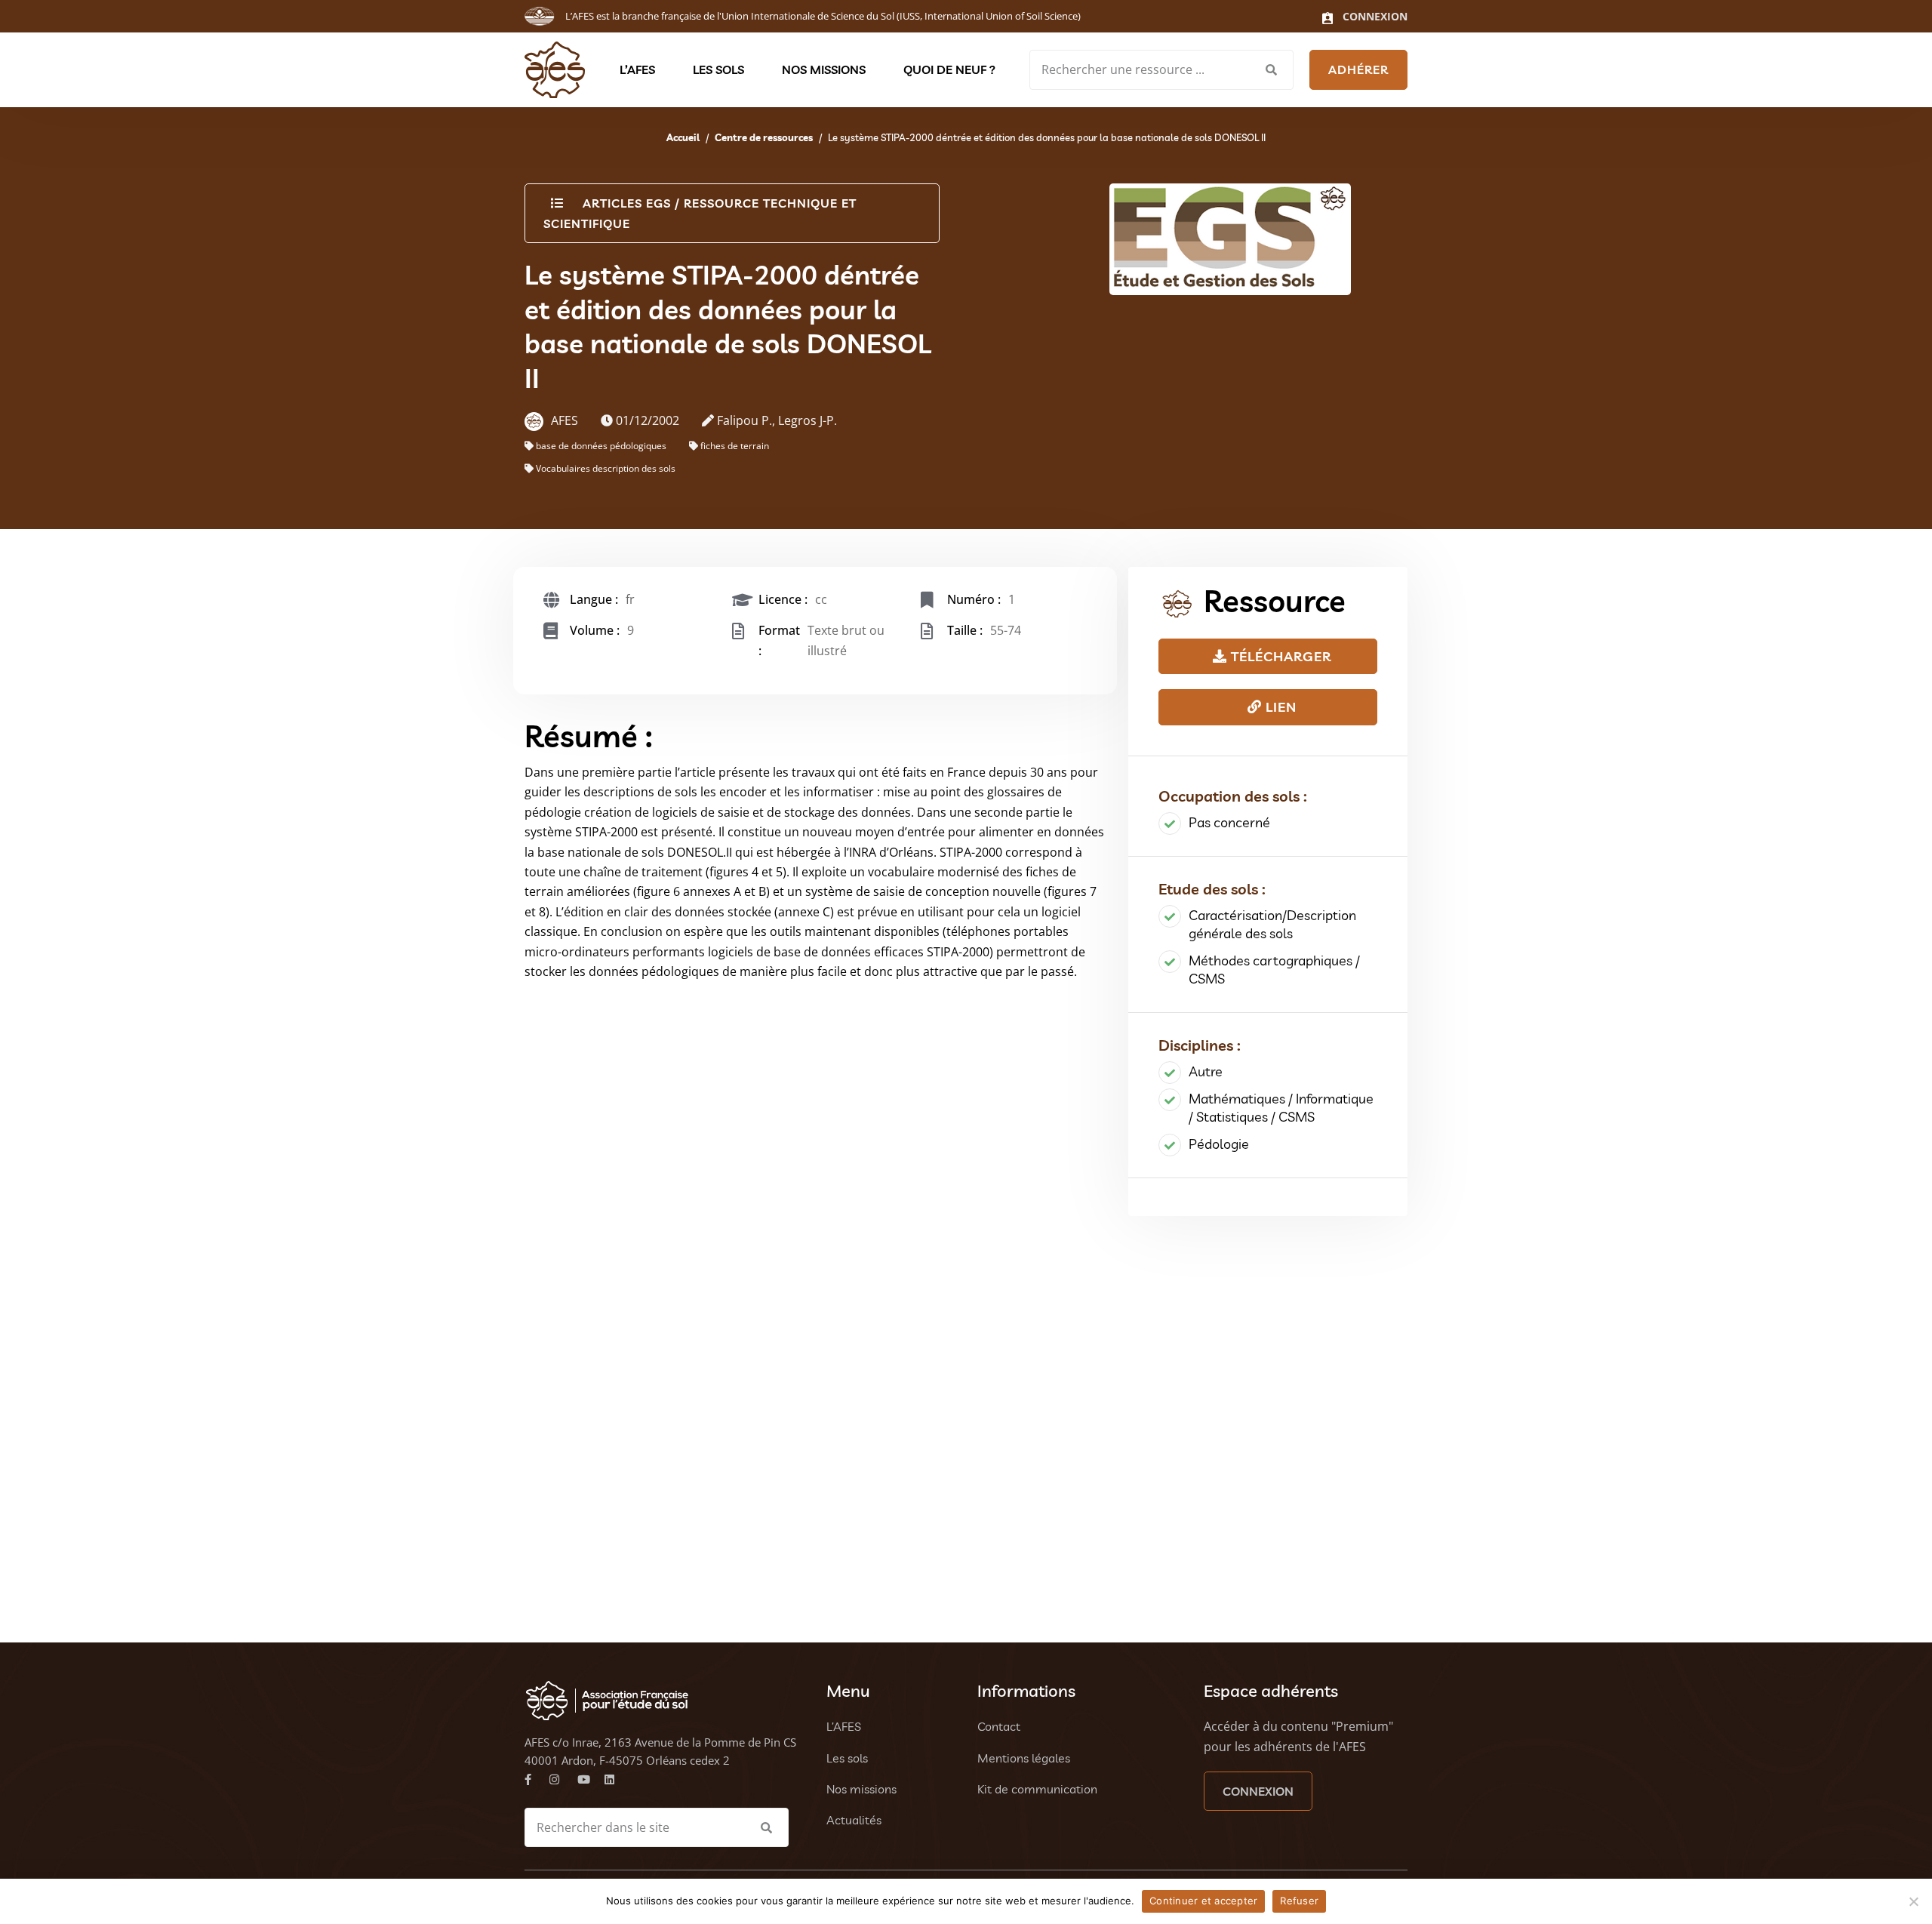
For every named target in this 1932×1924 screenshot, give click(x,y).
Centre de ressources (764, 137)
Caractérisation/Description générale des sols (1272, 924)
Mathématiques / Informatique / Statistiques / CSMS (1281, 1108)
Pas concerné (1229, 822)
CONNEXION (1258, 1791)
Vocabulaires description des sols (606, 468)
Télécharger (1279, 656)
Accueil (683, 137)
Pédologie (1219, 1144)
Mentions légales (1024, 1758)
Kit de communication (1037, 1789)
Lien (1279, 707)
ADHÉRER (1358, 69)
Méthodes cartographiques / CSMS (1274, 970)
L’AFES (637, 69)
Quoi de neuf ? (949, 69)
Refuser (1299, 1901)
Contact (999, 1726)
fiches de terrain (735, 446)
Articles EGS (627, 203)
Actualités (854, 1820)
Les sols (718, 69)
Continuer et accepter (1203, 1901)
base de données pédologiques (601, 446)
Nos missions (824, 69)
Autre (1206, 1071)
